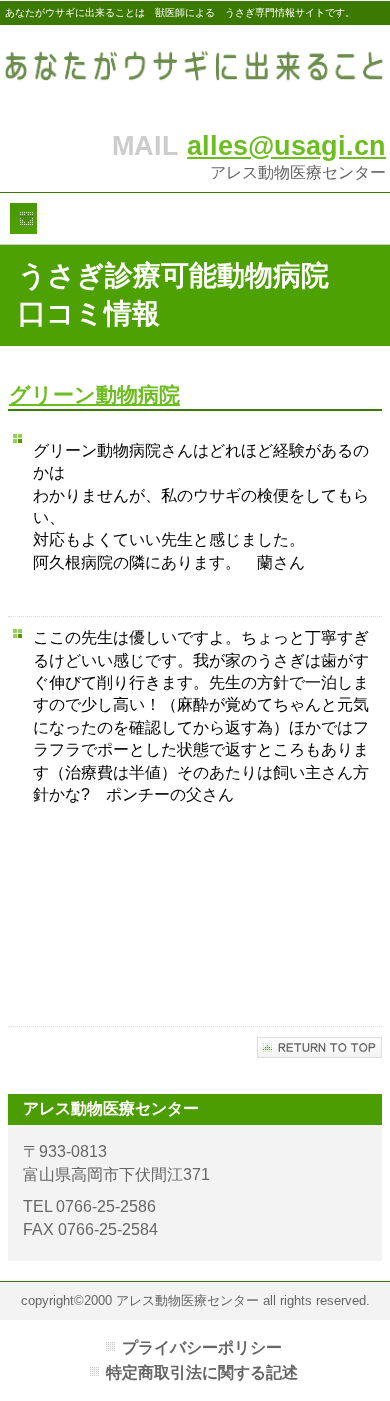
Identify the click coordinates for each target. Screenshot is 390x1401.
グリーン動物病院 (94, 394)
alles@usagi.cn (286, 145)
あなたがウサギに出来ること (195, 72)
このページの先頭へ (319, 1047)
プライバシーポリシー (202, 1347)
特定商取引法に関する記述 (202, 1372)
